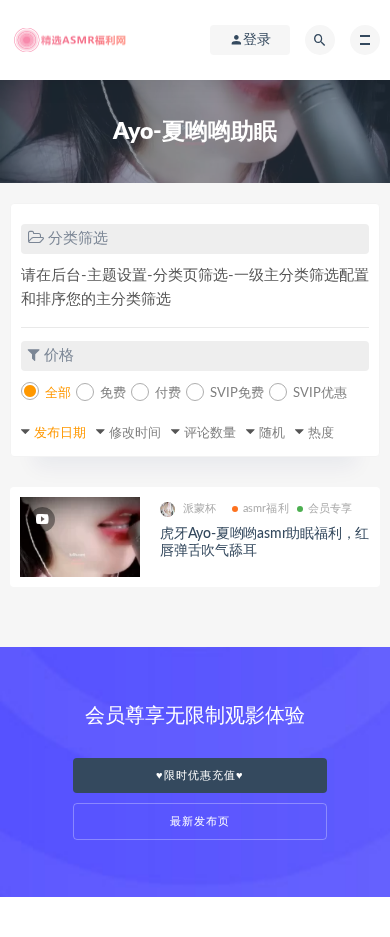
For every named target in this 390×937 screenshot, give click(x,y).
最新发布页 (200, 821)
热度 (321, 433)
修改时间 (135, 433)
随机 (272, 433)
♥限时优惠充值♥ (200, 775)
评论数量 (210, 433)
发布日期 (60, 433)
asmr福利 (266, 508)
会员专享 (330, 508)
